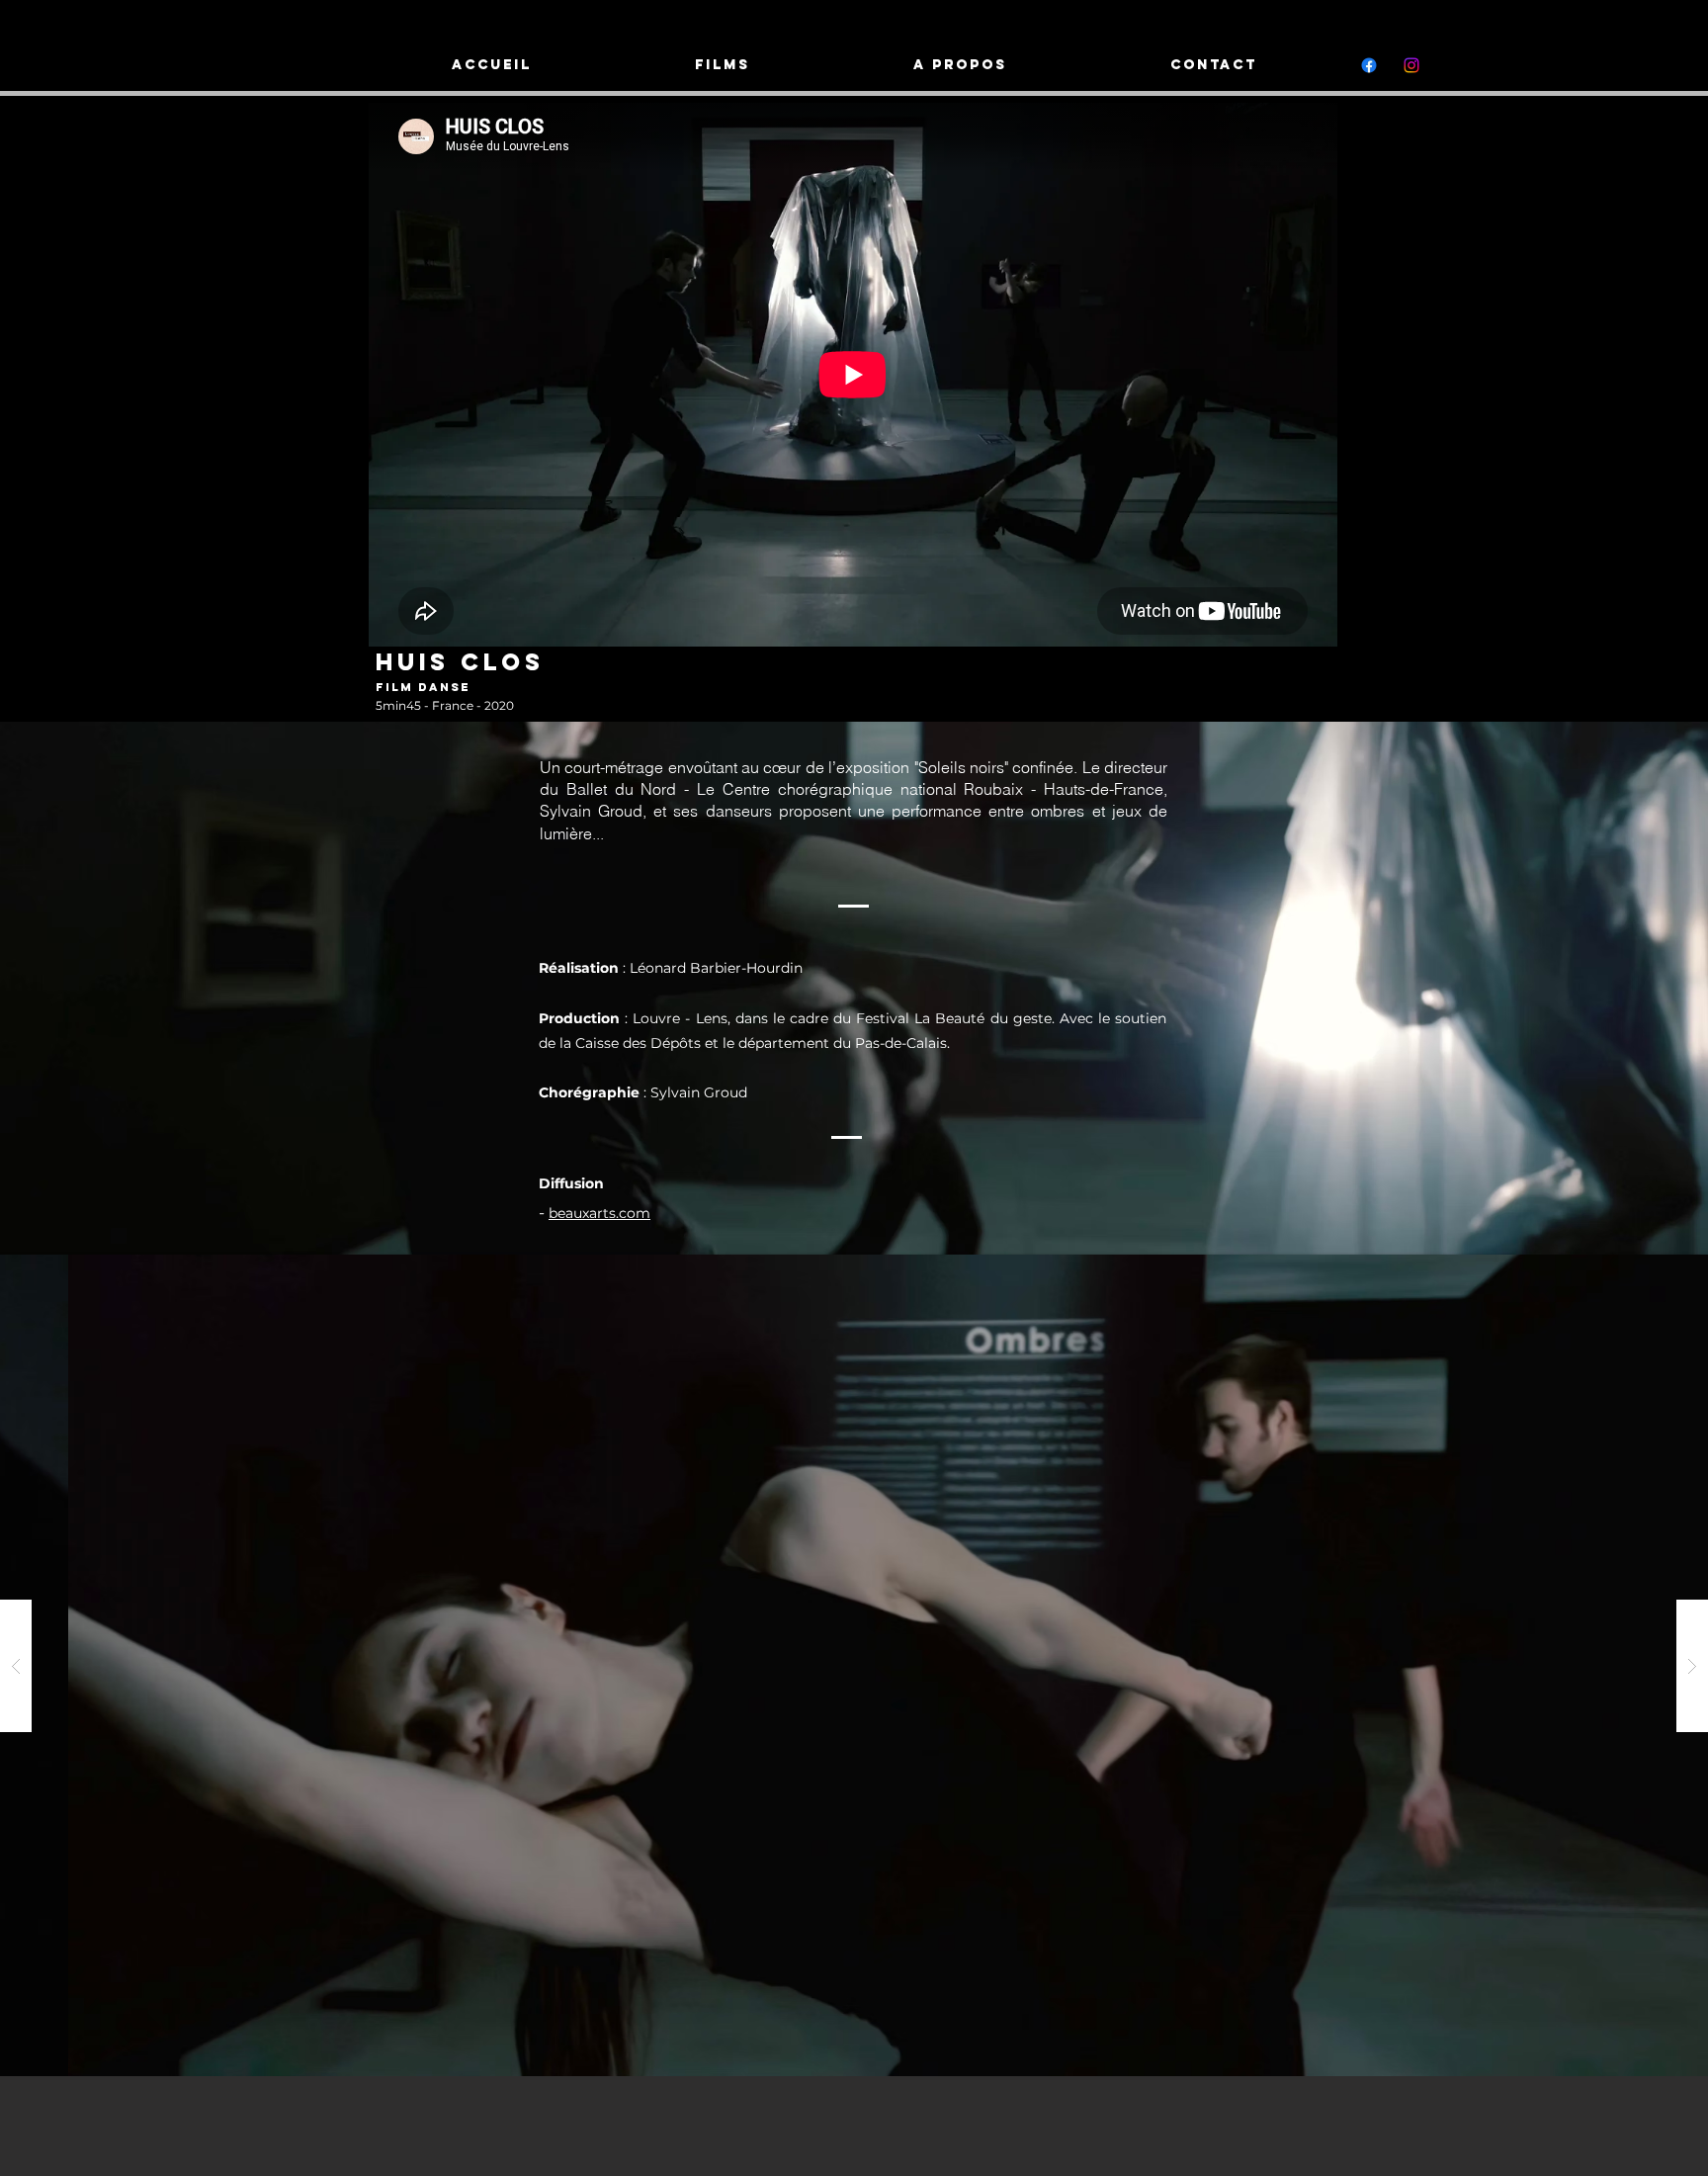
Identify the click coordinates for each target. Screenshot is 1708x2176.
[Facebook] (1369, 65)
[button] (854, 1665)
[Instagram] (1411, 65)
